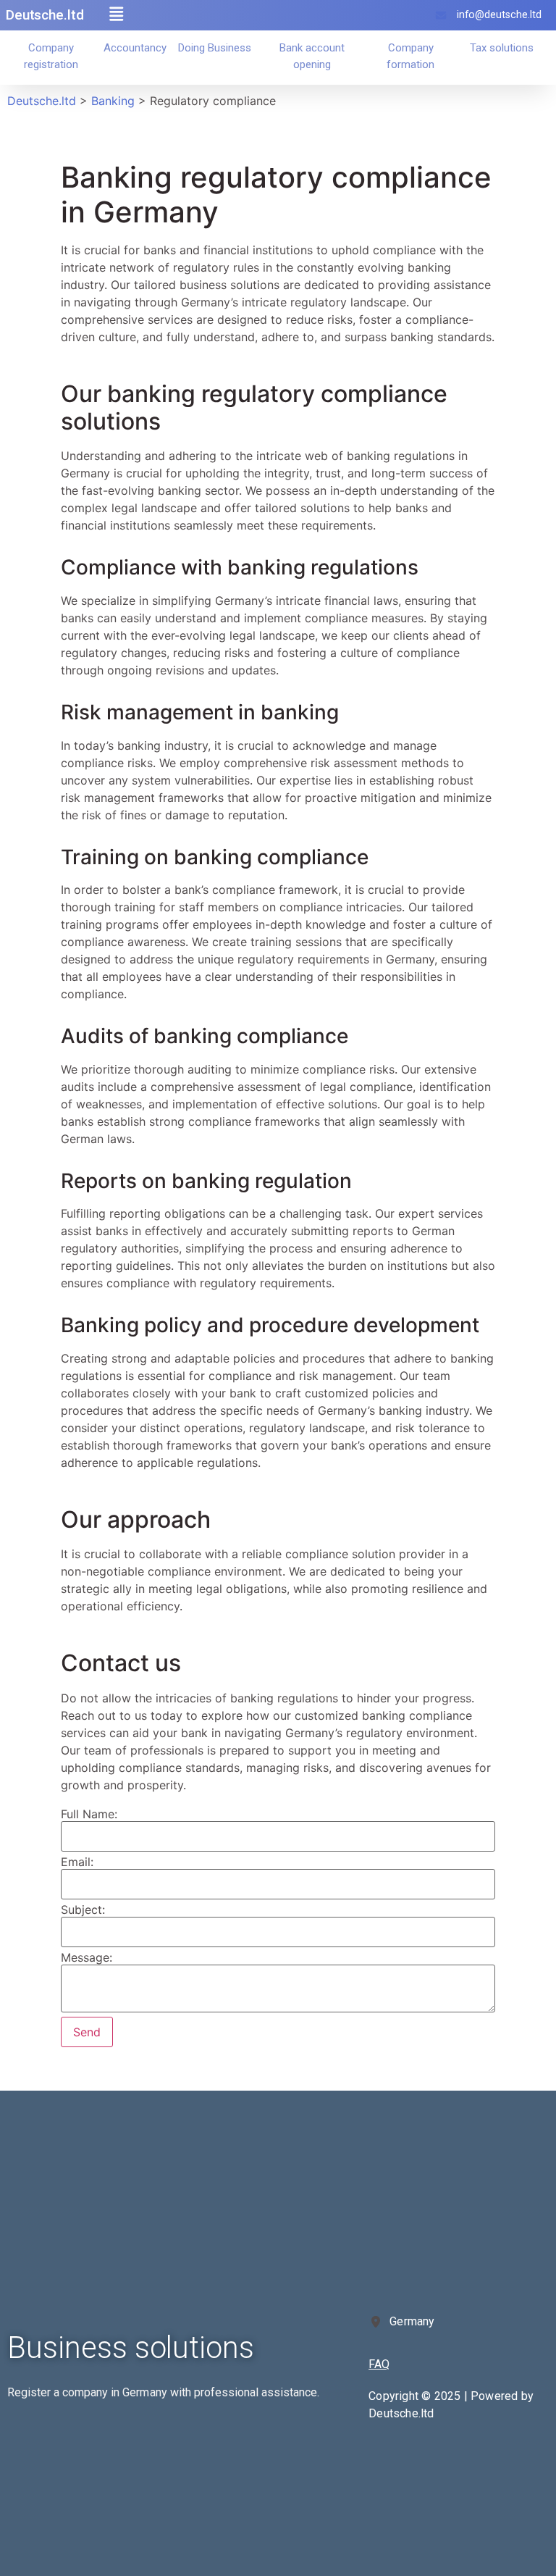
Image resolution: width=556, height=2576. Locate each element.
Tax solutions (502, 48)
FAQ (379, 2364)
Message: (87, 1957)
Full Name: (89, 1814)
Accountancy (135, 48)
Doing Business (215, 48)
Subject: (83, 1910)
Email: (77, 1862)
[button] (117, 14)
